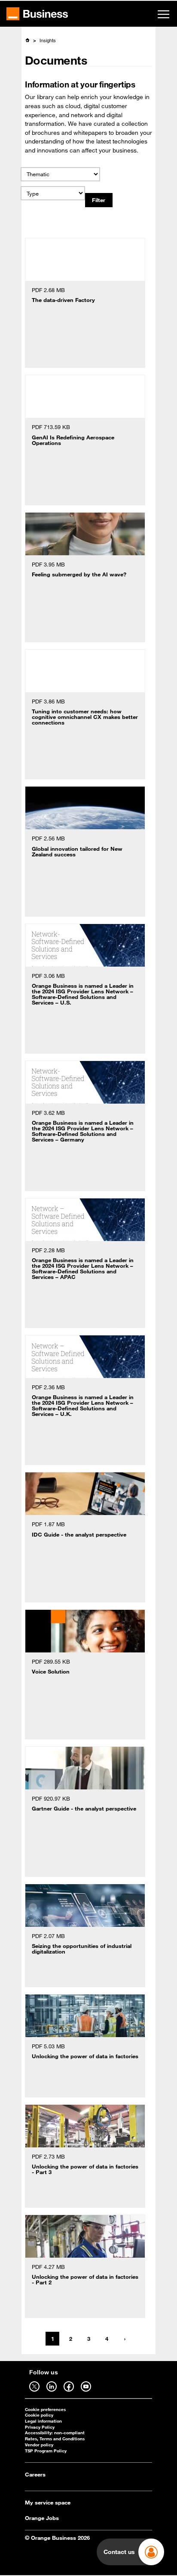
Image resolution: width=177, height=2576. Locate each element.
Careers (35, 2474)
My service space (48, 2502)
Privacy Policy (40, 2427)
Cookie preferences (45, 2410)
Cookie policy (39, 2415)
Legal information (43, 2421)
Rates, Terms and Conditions (55, 2439)
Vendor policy (39, 2445)
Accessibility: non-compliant (55, 2433)
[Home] (27, 40)
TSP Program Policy (46, 2451)
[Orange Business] (37, 14)
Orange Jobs (42, 2518)
